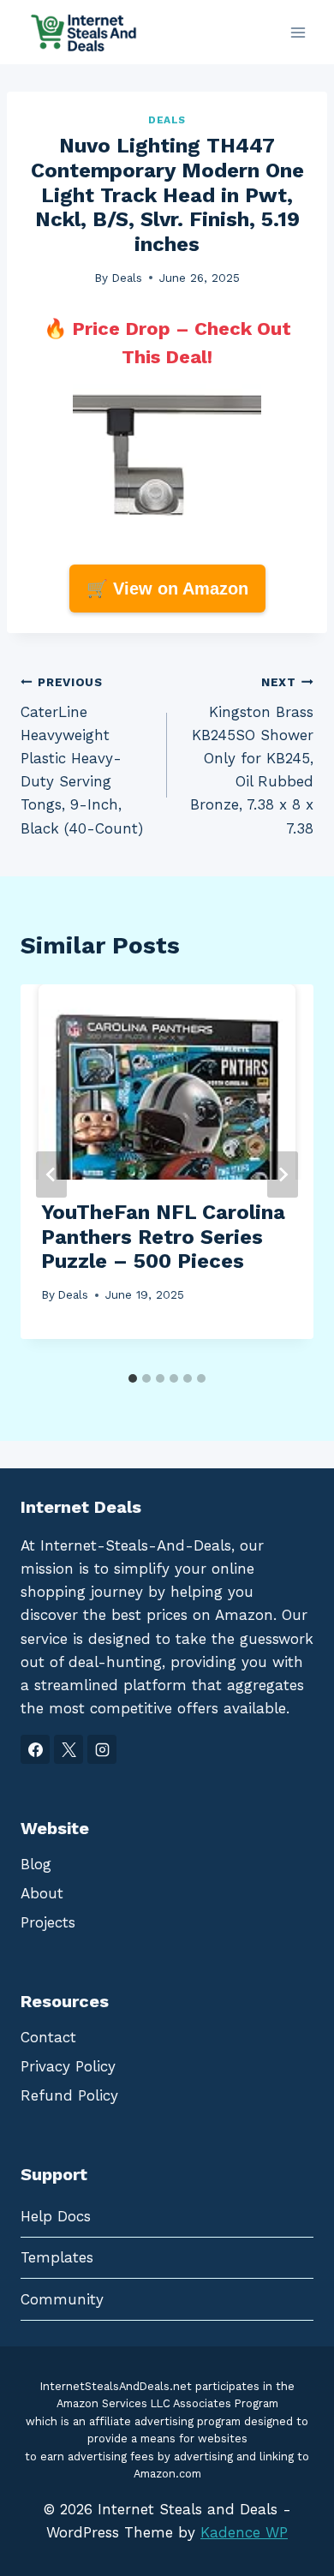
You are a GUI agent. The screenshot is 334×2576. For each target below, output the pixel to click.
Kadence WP (244, 2532)
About (42, 1893)
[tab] (133, 1378)
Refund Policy (69, 2095)
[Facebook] (35, 1749)
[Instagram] (102, 1749)
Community (62, 2299)
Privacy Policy (68, 2066)
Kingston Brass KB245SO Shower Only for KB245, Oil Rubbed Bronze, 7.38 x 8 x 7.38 (252, 756)
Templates (57, 2257)
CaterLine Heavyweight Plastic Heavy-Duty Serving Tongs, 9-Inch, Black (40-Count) (82, 756)
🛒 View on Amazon (167, 589)
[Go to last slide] (51, 1174)
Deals (167, 120)
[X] (69, 1749)
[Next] (283, 1174)
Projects (48, 1922)
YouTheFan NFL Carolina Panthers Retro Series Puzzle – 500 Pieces (163, 1237)
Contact (48, 2037)
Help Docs (56, 2216)
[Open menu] (298, 32)
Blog (36, 1864)
